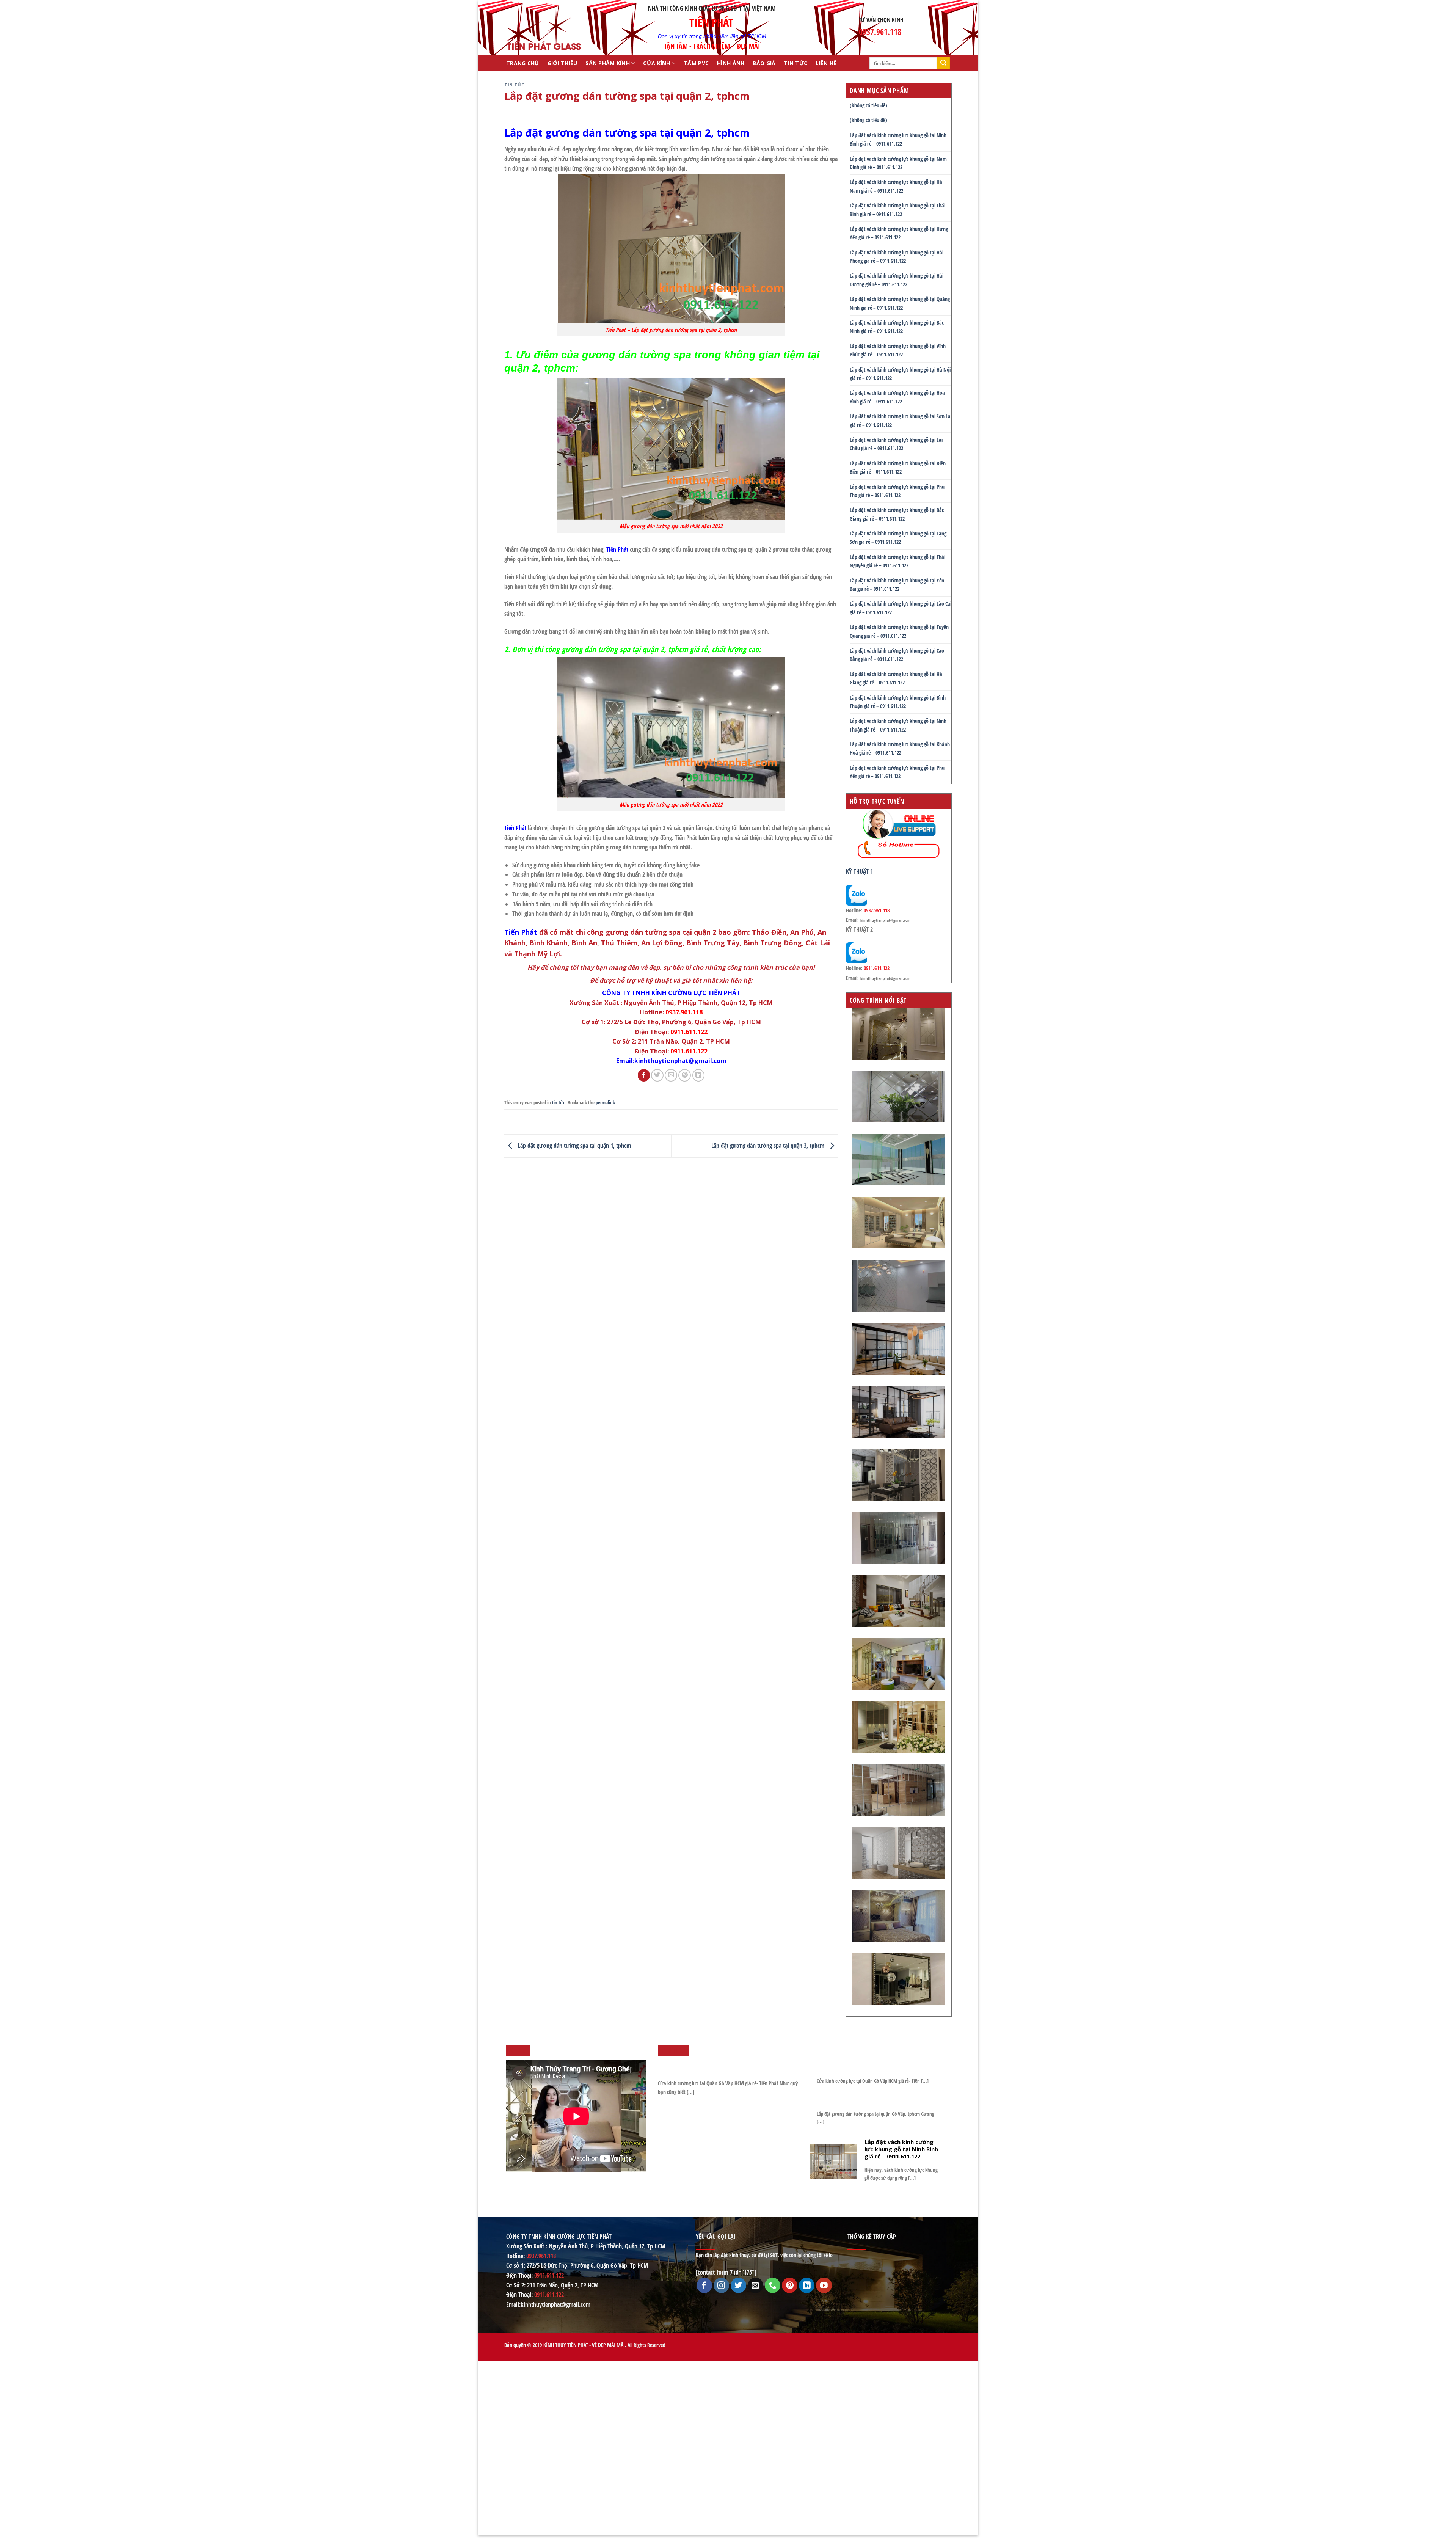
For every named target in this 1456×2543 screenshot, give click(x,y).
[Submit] (943, 63)
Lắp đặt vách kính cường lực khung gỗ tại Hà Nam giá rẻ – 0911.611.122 (896, 186)
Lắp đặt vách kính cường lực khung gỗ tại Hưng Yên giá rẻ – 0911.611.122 (899, 233)
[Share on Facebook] (644, 1075)
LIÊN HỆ (826, 63)
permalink (605, 1102)
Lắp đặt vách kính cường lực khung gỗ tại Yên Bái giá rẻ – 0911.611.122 (897, 585)
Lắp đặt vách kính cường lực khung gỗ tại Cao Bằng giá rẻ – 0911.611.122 (897, 655)
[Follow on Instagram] (721, 2285)
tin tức (515, 85)
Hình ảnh (731, 63)
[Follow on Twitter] (738, 2285)
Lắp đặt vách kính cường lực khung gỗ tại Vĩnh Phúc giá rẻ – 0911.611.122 (898, 350)
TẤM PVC (696, 63)
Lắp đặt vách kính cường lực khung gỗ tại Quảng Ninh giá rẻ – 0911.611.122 (900, 303)
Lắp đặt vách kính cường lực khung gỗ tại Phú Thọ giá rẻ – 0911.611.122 (897, 491)
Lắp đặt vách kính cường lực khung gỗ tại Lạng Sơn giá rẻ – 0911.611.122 (898, 538)
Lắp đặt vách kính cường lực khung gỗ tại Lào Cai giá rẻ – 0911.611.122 (901, 608)
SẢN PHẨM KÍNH (608, 63)
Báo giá (764, 63)
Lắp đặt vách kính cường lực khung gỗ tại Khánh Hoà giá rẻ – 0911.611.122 (900, 748)
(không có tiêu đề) (868, 105)
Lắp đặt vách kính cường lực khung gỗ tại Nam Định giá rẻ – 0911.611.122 (898, 163)
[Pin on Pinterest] (685, 1075)
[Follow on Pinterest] (790, 2285)
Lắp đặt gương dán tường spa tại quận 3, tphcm (769, 1145)
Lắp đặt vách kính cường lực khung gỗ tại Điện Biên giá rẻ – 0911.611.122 (898, 467)
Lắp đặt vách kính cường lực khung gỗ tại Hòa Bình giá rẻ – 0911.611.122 (897, 397)
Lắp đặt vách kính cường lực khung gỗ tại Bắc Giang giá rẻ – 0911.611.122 (897, 514)
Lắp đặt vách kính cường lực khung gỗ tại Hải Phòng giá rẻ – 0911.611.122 (897, 257)
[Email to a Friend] (671, 1075)
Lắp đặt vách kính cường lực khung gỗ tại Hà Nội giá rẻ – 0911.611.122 (900, 374)
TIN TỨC (795, 63)
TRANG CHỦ (523, 63)
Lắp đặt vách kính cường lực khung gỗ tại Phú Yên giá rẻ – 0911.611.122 (897, 772)
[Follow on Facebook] (704, 2285)
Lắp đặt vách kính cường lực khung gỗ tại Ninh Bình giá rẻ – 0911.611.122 (898, 139)
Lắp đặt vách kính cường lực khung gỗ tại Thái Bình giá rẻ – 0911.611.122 (897, 210)
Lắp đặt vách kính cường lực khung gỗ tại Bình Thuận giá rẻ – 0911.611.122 (898, 702)
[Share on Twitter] (657, 1075)
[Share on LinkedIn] (699, 1075)
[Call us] (773, 2285)
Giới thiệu (562, 63)
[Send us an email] (755, 2285)
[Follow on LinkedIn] (807, 2285)
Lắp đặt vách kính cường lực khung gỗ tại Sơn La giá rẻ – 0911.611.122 (900, 420)
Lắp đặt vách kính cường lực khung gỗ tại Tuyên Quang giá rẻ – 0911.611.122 (899, 631)
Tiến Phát (617, 549)
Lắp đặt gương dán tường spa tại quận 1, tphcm (574, 1145)
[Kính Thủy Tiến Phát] (544, 28)
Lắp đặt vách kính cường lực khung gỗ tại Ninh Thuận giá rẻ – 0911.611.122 (898, 725)
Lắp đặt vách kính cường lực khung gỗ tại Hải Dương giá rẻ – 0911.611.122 (897, 280)
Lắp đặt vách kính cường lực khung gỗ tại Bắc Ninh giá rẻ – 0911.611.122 (897, 327)
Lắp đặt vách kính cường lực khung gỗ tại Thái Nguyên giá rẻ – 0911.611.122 (897, 561)
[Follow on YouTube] (824, 2285)
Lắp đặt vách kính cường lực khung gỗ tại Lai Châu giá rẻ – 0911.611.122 (896, 444)
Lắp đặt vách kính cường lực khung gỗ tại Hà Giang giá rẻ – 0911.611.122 (896, 678)
